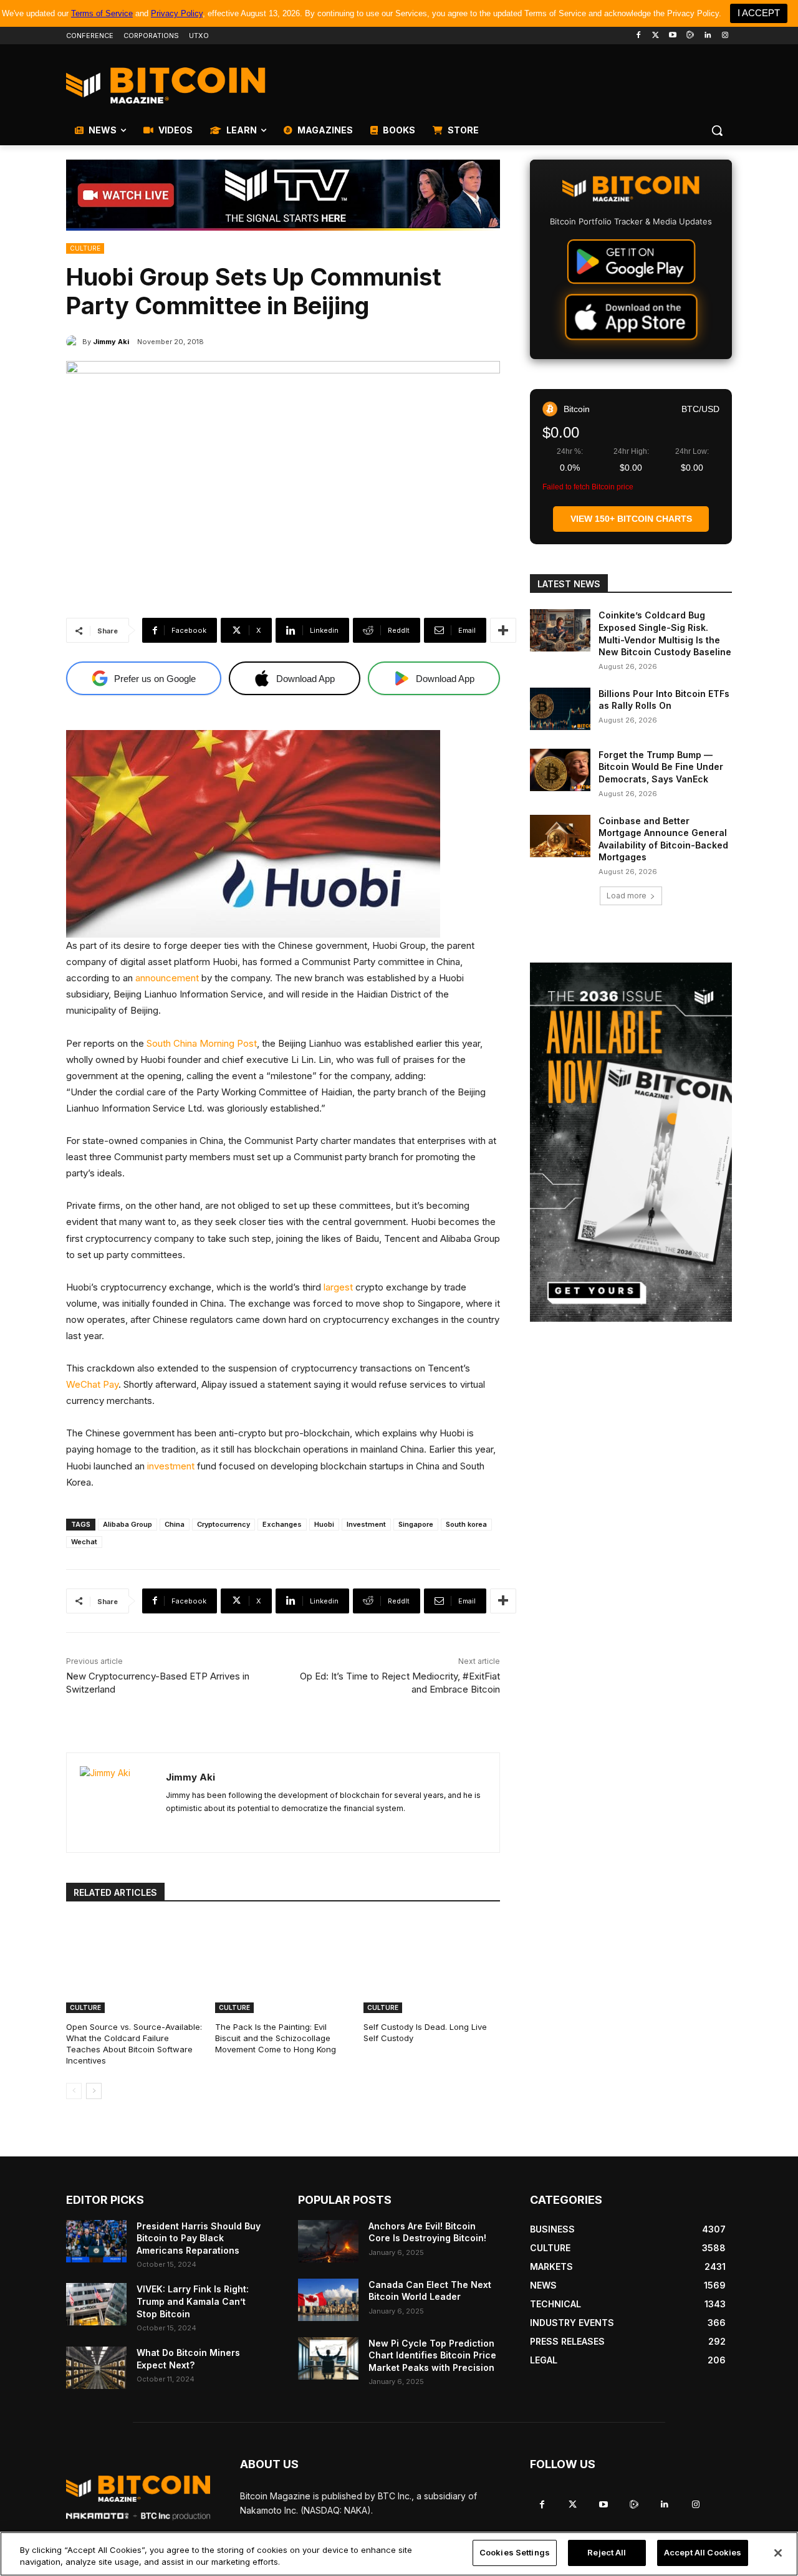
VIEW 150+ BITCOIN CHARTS (631, 519)
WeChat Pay (92, 1384)
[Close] (778, 2553)
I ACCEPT (759, 13)
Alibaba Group (127, 1524)
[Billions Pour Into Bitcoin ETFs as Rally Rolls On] (560, 709)
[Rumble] (690, 36)
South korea (466, 1524)
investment (171, 1466)
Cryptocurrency (224, 1524)
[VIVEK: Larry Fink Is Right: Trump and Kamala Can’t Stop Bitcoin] (96, 2304)
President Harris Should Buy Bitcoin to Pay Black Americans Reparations (199, 2238)
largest (338, 1287)
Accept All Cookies (703, 2552)
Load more (627, 896)
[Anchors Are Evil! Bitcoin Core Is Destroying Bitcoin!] (328, 2241)
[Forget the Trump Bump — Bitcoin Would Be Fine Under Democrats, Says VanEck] (560, 770)
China (175, 1524)
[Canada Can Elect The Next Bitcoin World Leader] (328, 2300)
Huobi (324, 1524)
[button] (717, 130)
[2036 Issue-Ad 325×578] (631, 1142)
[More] (503, 630)
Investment (366, 1524)
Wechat (84, 1542)
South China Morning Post (202, 1043)
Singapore (416, 1524)
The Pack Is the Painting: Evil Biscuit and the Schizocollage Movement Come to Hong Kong (276, 2038)
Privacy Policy (177, 13)
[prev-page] (74, 2091)
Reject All (607, 2552)
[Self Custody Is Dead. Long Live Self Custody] (432, 1965)
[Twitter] (656, 36)
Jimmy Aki (111, 342)
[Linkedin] (707, 36)
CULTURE (85, 248)
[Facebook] (638, 36)
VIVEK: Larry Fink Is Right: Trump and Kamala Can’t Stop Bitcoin (193, 2301)
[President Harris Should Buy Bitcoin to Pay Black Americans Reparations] (96, 2241)
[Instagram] (725, 36)
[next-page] (94, 2091)
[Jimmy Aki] (74, 342)
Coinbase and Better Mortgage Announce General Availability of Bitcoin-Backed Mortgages (663, 839)
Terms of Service (102, 13)
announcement (167, 978)
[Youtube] (673, 36)
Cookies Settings (515, 2552)
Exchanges (282, 1524)
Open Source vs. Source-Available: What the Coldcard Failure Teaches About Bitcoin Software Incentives (134, 2044)
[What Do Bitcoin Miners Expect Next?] (96, 2368)
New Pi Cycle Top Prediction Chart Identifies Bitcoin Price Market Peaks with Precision (432, 2355)
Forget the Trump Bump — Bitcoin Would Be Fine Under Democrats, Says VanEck (661, 767)
